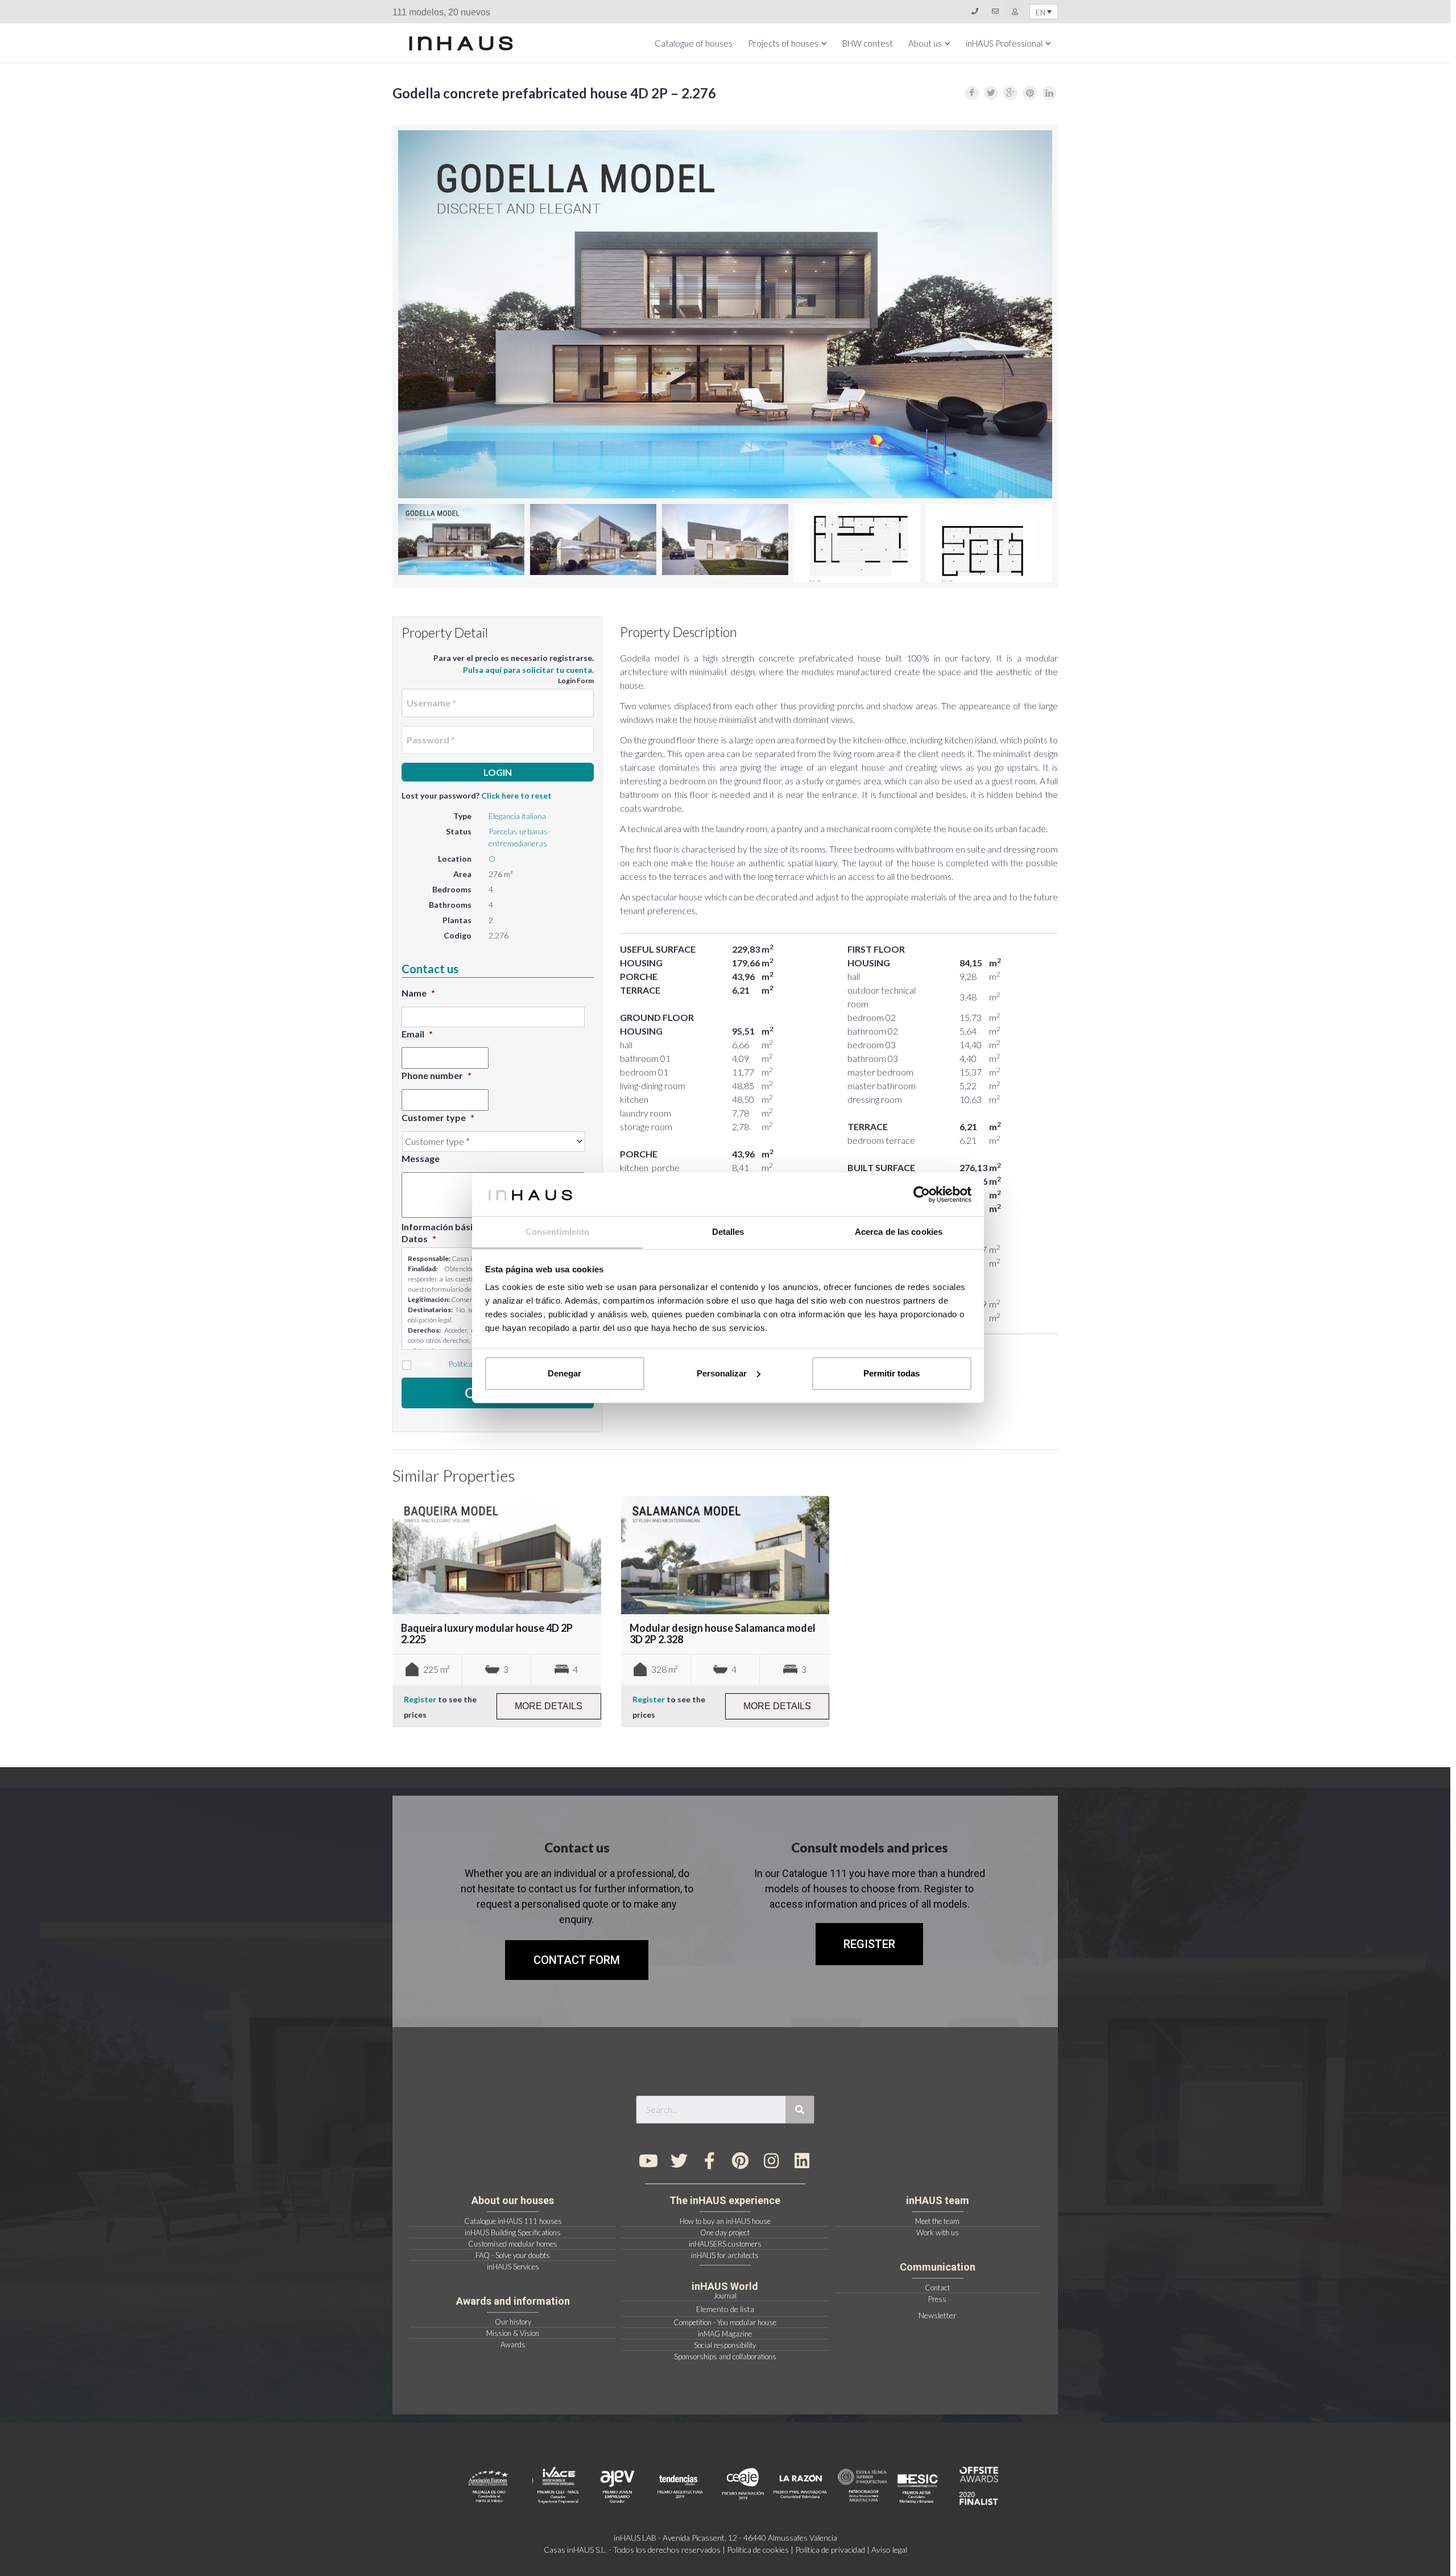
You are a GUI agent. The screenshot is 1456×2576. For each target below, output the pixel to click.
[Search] (800, 2110)
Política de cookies (758, 2550)
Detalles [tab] (728, 1232)
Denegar (564, 1373)
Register (420, 1699)
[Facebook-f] (710, 2161)
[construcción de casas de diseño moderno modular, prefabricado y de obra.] (461, 43)
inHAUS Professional (1004, 43)
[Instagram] (771, 2161)
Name (418, 993)
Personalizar (722, 1373)
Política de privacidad (830, 2550)
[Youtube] (648, 2161)
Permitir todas (892, 1373)
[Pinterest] (741, 2161)
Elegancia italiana (517, 816)
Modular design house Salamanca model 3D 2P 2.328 (723, 1634)
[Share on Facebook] (972, 93)
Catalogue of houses (694, 43)
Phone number (437, 1075)
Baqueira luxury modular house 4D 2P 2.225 (487, 1634)
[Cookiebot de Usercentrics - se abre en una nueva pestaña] (922, 1194)
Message (421, 1158)
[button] (869, 1944)
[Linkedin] (802, 2161)
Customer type (438, 1117)
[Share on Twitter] (991, 93)
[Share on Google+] (1010, 93)
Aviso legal (889, 2550)
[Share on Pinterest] (1030, 93)
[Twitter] (679, 2161)
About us (925, 43)
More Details (549, 1706)
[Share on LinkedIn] (1049, 93)
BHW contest (868, 43)
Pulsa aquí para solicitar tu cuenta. (528, 670)
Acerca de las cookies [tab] (899, 1232)
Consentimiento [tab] (557, 1232)
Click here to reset (516, 795)
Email (417, 1034)
